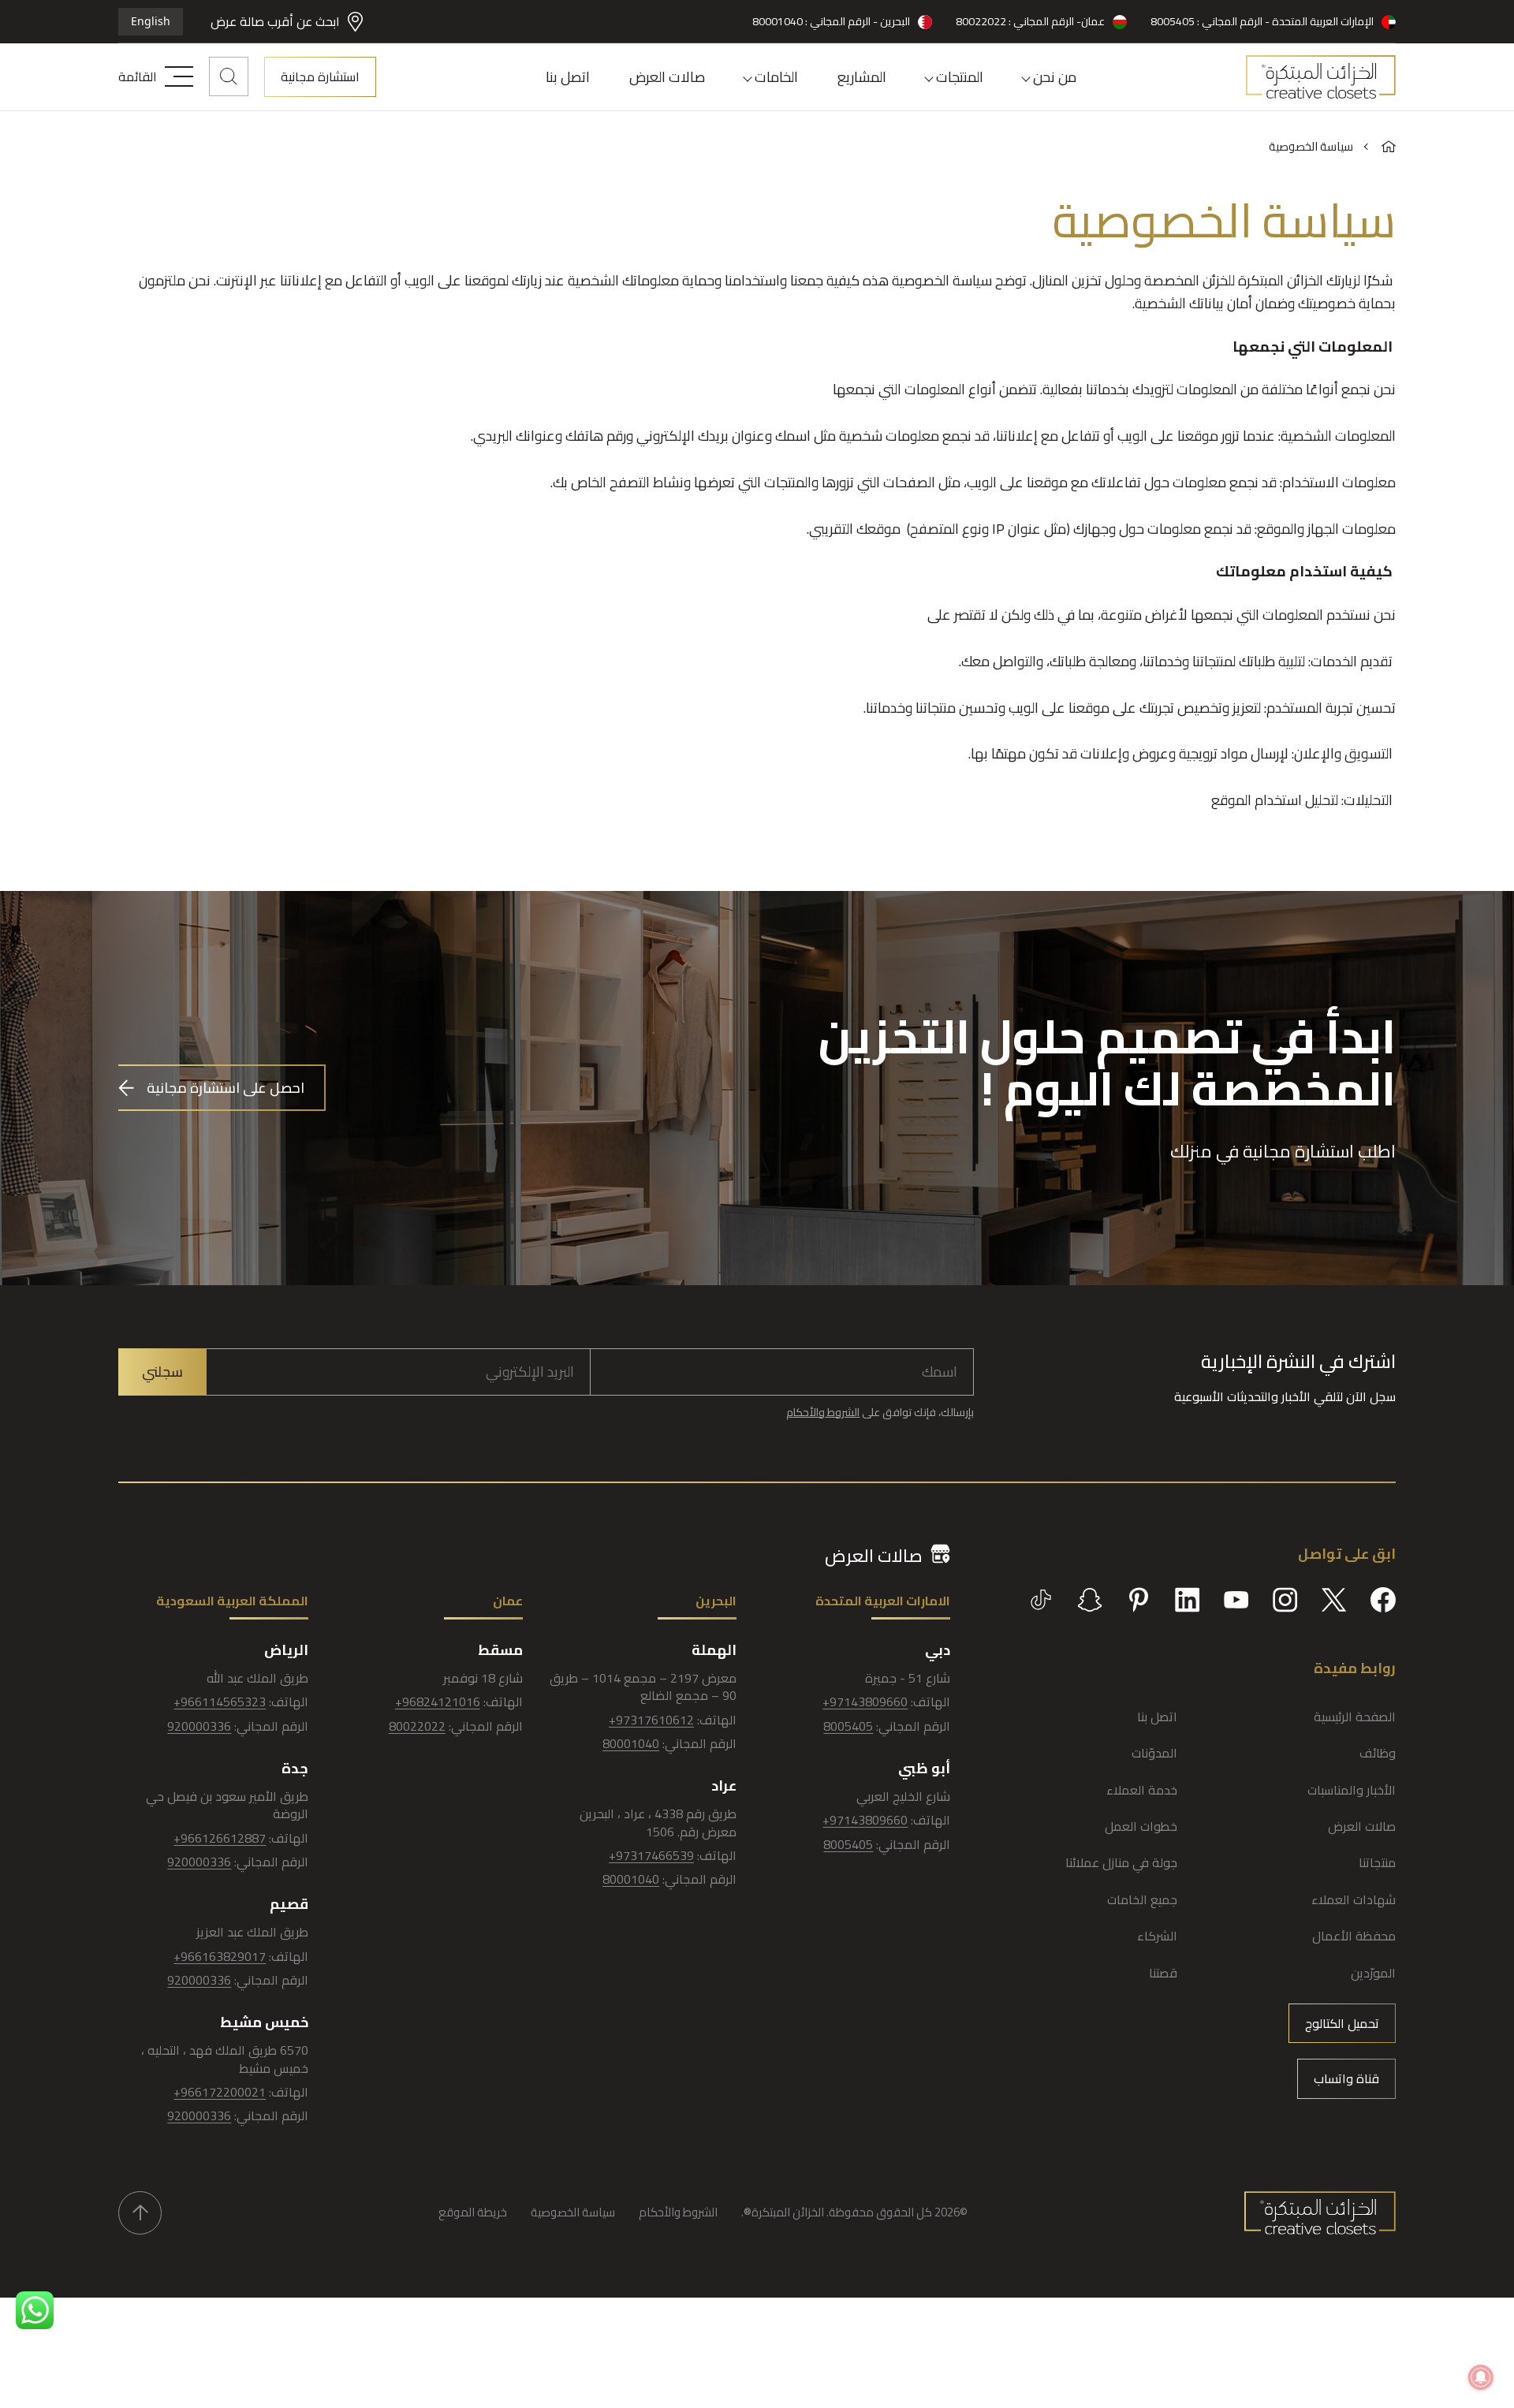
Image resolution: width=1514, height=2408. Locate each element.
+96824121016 (438, 1702)
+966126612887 (220, 1838)
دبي (938, 1650)
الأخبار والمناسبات (1352, 1790)
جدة (295, 1768)
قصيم (289, 1904)
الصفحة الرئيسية (1355, 1717)
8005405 (848, 1726)
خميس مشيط (264, 2022)
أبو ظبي (924, 1768)
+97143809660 (865, 1702)
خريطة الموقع (473, 2212)
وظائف (1378, 1753)
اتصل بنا (568, 77)
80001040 (631, 1743)
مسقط (500, 1650)
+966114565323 (220, 1702)
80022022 (417, 1726)
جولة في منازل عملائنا (1121, 1862)
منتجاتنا (1377, 1862)
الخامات (776, 77)
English (151, 21)
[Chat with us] (35, 2310)
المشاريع (862, 77)
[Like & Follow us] (1383, 1600)
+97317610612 (651, 1720)
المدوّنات (1154, 1753)
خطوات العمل (1141, 1826)
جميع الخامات (1142, 1899)
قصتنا (1163, 1973)
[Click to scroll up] (140, 2213)
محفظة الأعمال (1354, 1936)
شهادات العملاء (1354, 1899)
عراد (724, 1785)
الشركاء (1157, 1936)
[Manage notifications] (1481, 2377)
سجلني (162, 1372)
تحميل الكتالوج (1342, 2023)
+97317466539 (651, 1855)
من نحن (1055, 77)
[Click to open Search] (229, 76)
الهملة (714, 1650)
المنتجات (960, 77)
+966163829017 (220, 1956)
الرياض (286, 1650)
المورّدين (1373, 1973)
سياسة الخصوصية (573, 2212)
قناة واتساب (1346, 2078)
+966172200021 (220, 2092)
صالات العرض (667, 77)
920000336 (199, 1726)
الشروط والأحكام (823, 1412)
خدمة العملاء (1142, 1790)
